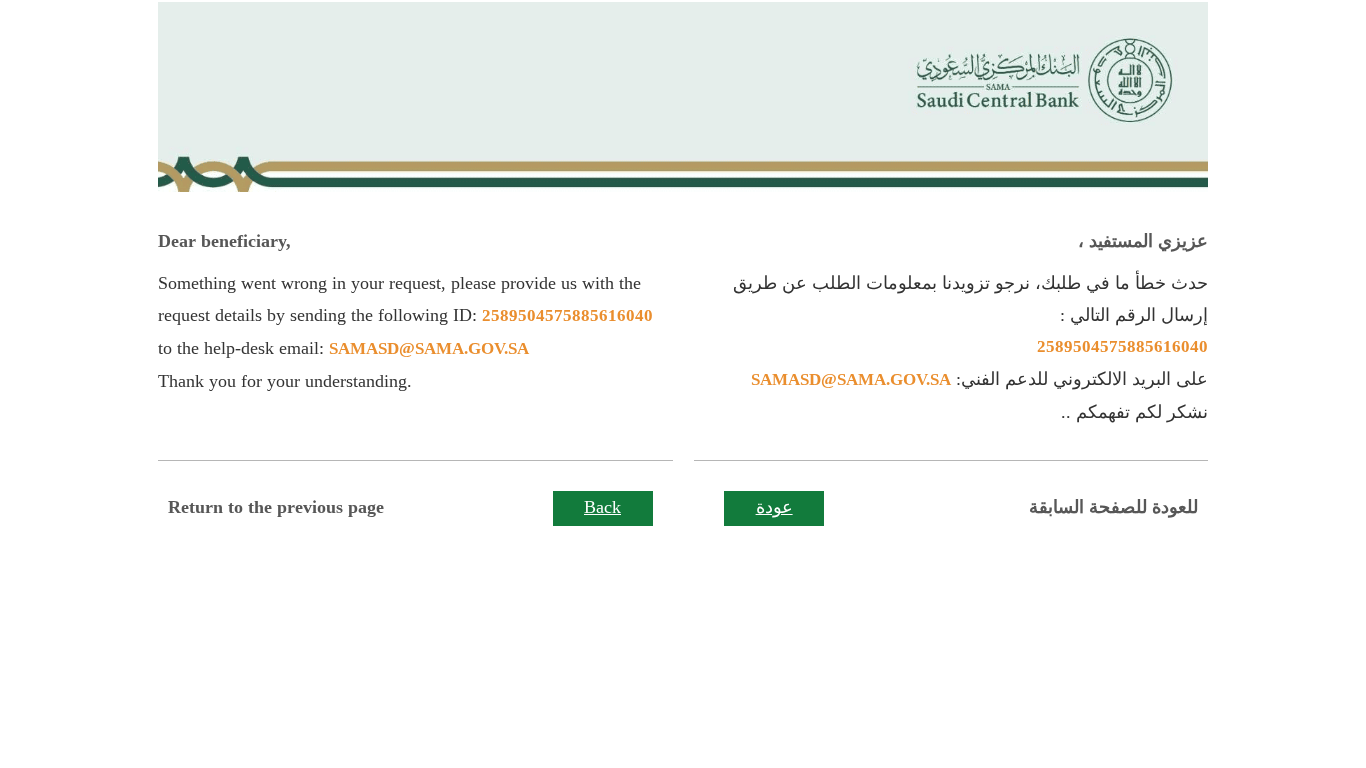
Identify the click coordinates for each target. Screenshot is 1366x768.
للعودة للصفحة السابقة (1113, 507)
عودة (774, 507)
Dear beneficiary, (224, 241)
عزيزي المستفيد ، (1143, 241)
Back (602, 507)
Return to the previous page (276, 507)
